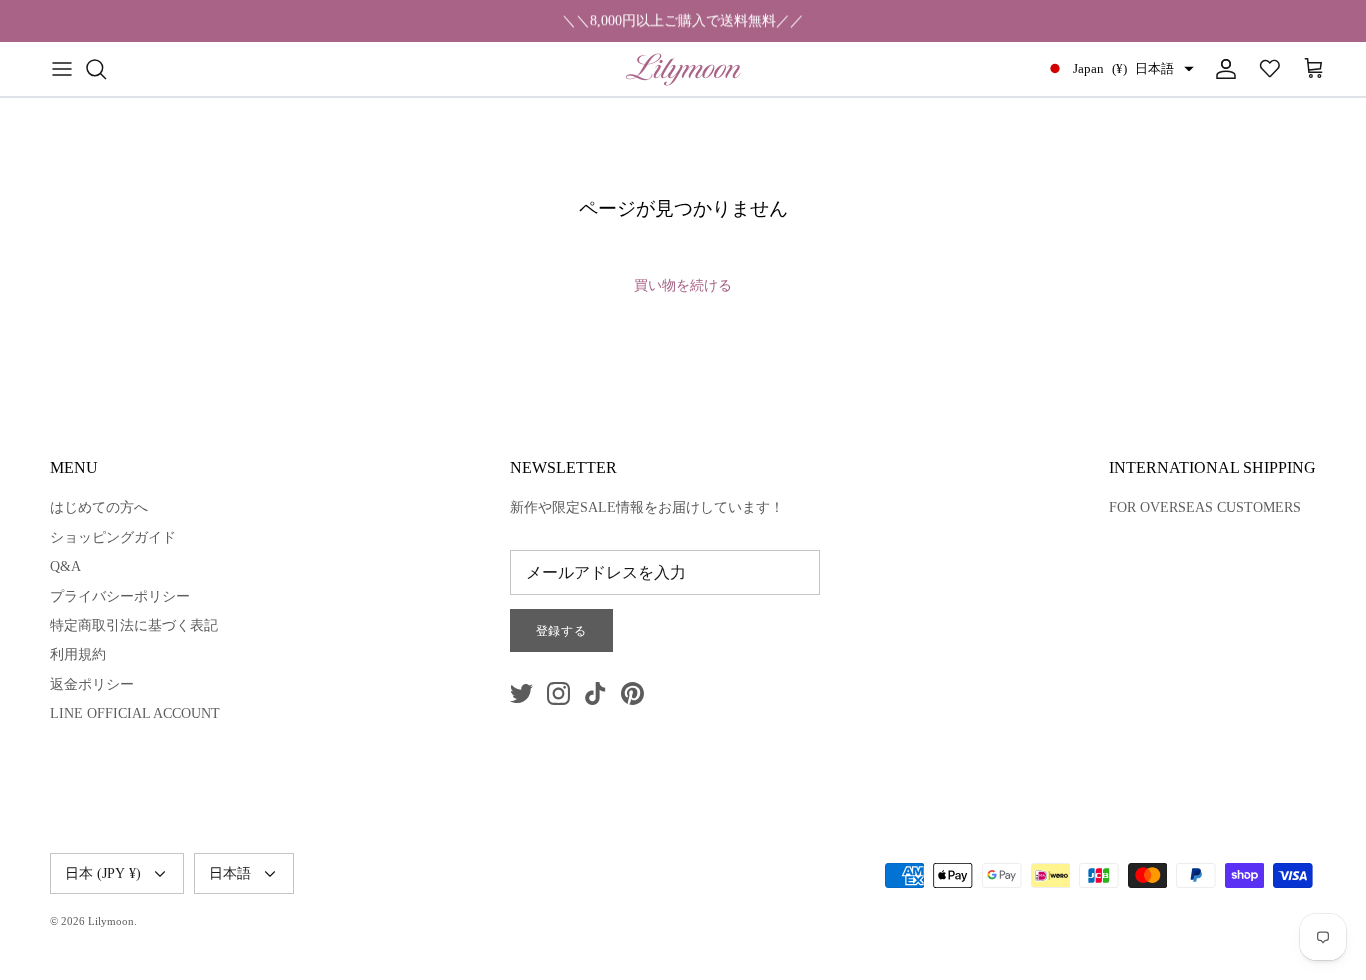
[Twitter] (521, 693)
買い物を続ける (683, 285)
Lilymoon (111, 921)
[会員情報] (1222, 69)
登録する (562, 631)
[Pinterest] (632, 693)
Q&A (65, 566)
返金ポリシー (92, 684)
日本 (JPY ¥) (103, 873)
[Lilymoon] (683, 69)
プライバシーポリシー (120, 596)
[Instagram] (558, 693)
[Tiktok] (595, 693)
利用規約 (78, 654)
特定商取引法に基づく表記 (134, 625)
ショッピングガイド (113, 537)
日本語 (230, 873)
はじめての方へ (99, 507)
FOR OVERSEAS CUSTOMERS (1205, 507)
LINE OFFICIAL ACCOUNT (135, 713)
